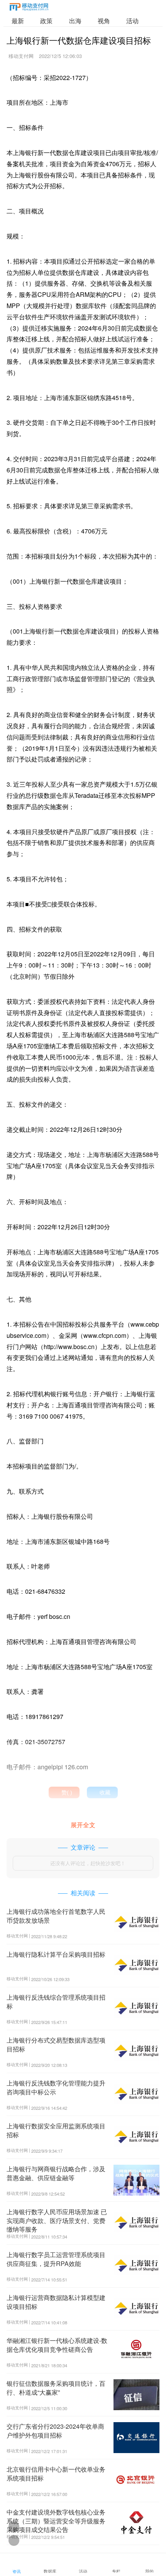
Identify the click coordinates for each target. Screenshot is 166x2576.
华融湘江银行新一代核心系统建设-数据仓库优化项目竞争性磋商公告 (57, 2345)
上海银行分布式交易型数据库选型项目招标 (56, 2044)
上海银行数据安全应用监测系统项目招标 (56, 2130)
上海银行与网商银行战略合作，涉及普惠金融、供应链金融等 (56, 2173)
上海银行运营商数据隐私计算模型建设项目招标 (56, 2302)
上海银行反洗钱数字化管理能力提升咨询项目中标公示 (56, 2087)
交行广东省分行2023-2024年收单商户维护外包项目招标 (55, 2430)
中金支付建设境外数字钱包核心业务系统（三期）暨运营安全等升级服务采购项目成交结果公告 (56, 2521)
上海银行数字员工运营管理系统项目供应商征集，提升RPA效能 (56, 2259)
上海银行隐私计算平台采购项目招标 (56, 1954)
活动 (132, 21)
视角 (104, 21)
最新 (18, 21)
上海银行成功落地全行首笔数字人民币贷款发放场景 (56, 1916)
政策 (46, 21)
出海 (75, 21)
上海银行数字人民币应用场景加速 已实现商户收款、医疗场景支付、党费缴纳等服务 (57, 2220)
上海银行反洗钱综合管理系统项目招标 (56, 2001)
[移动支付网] (29, 8)
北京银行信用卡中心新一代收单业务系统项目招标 (56, 2473)
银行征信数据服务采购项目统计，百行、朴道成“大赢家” (56, 2388)
